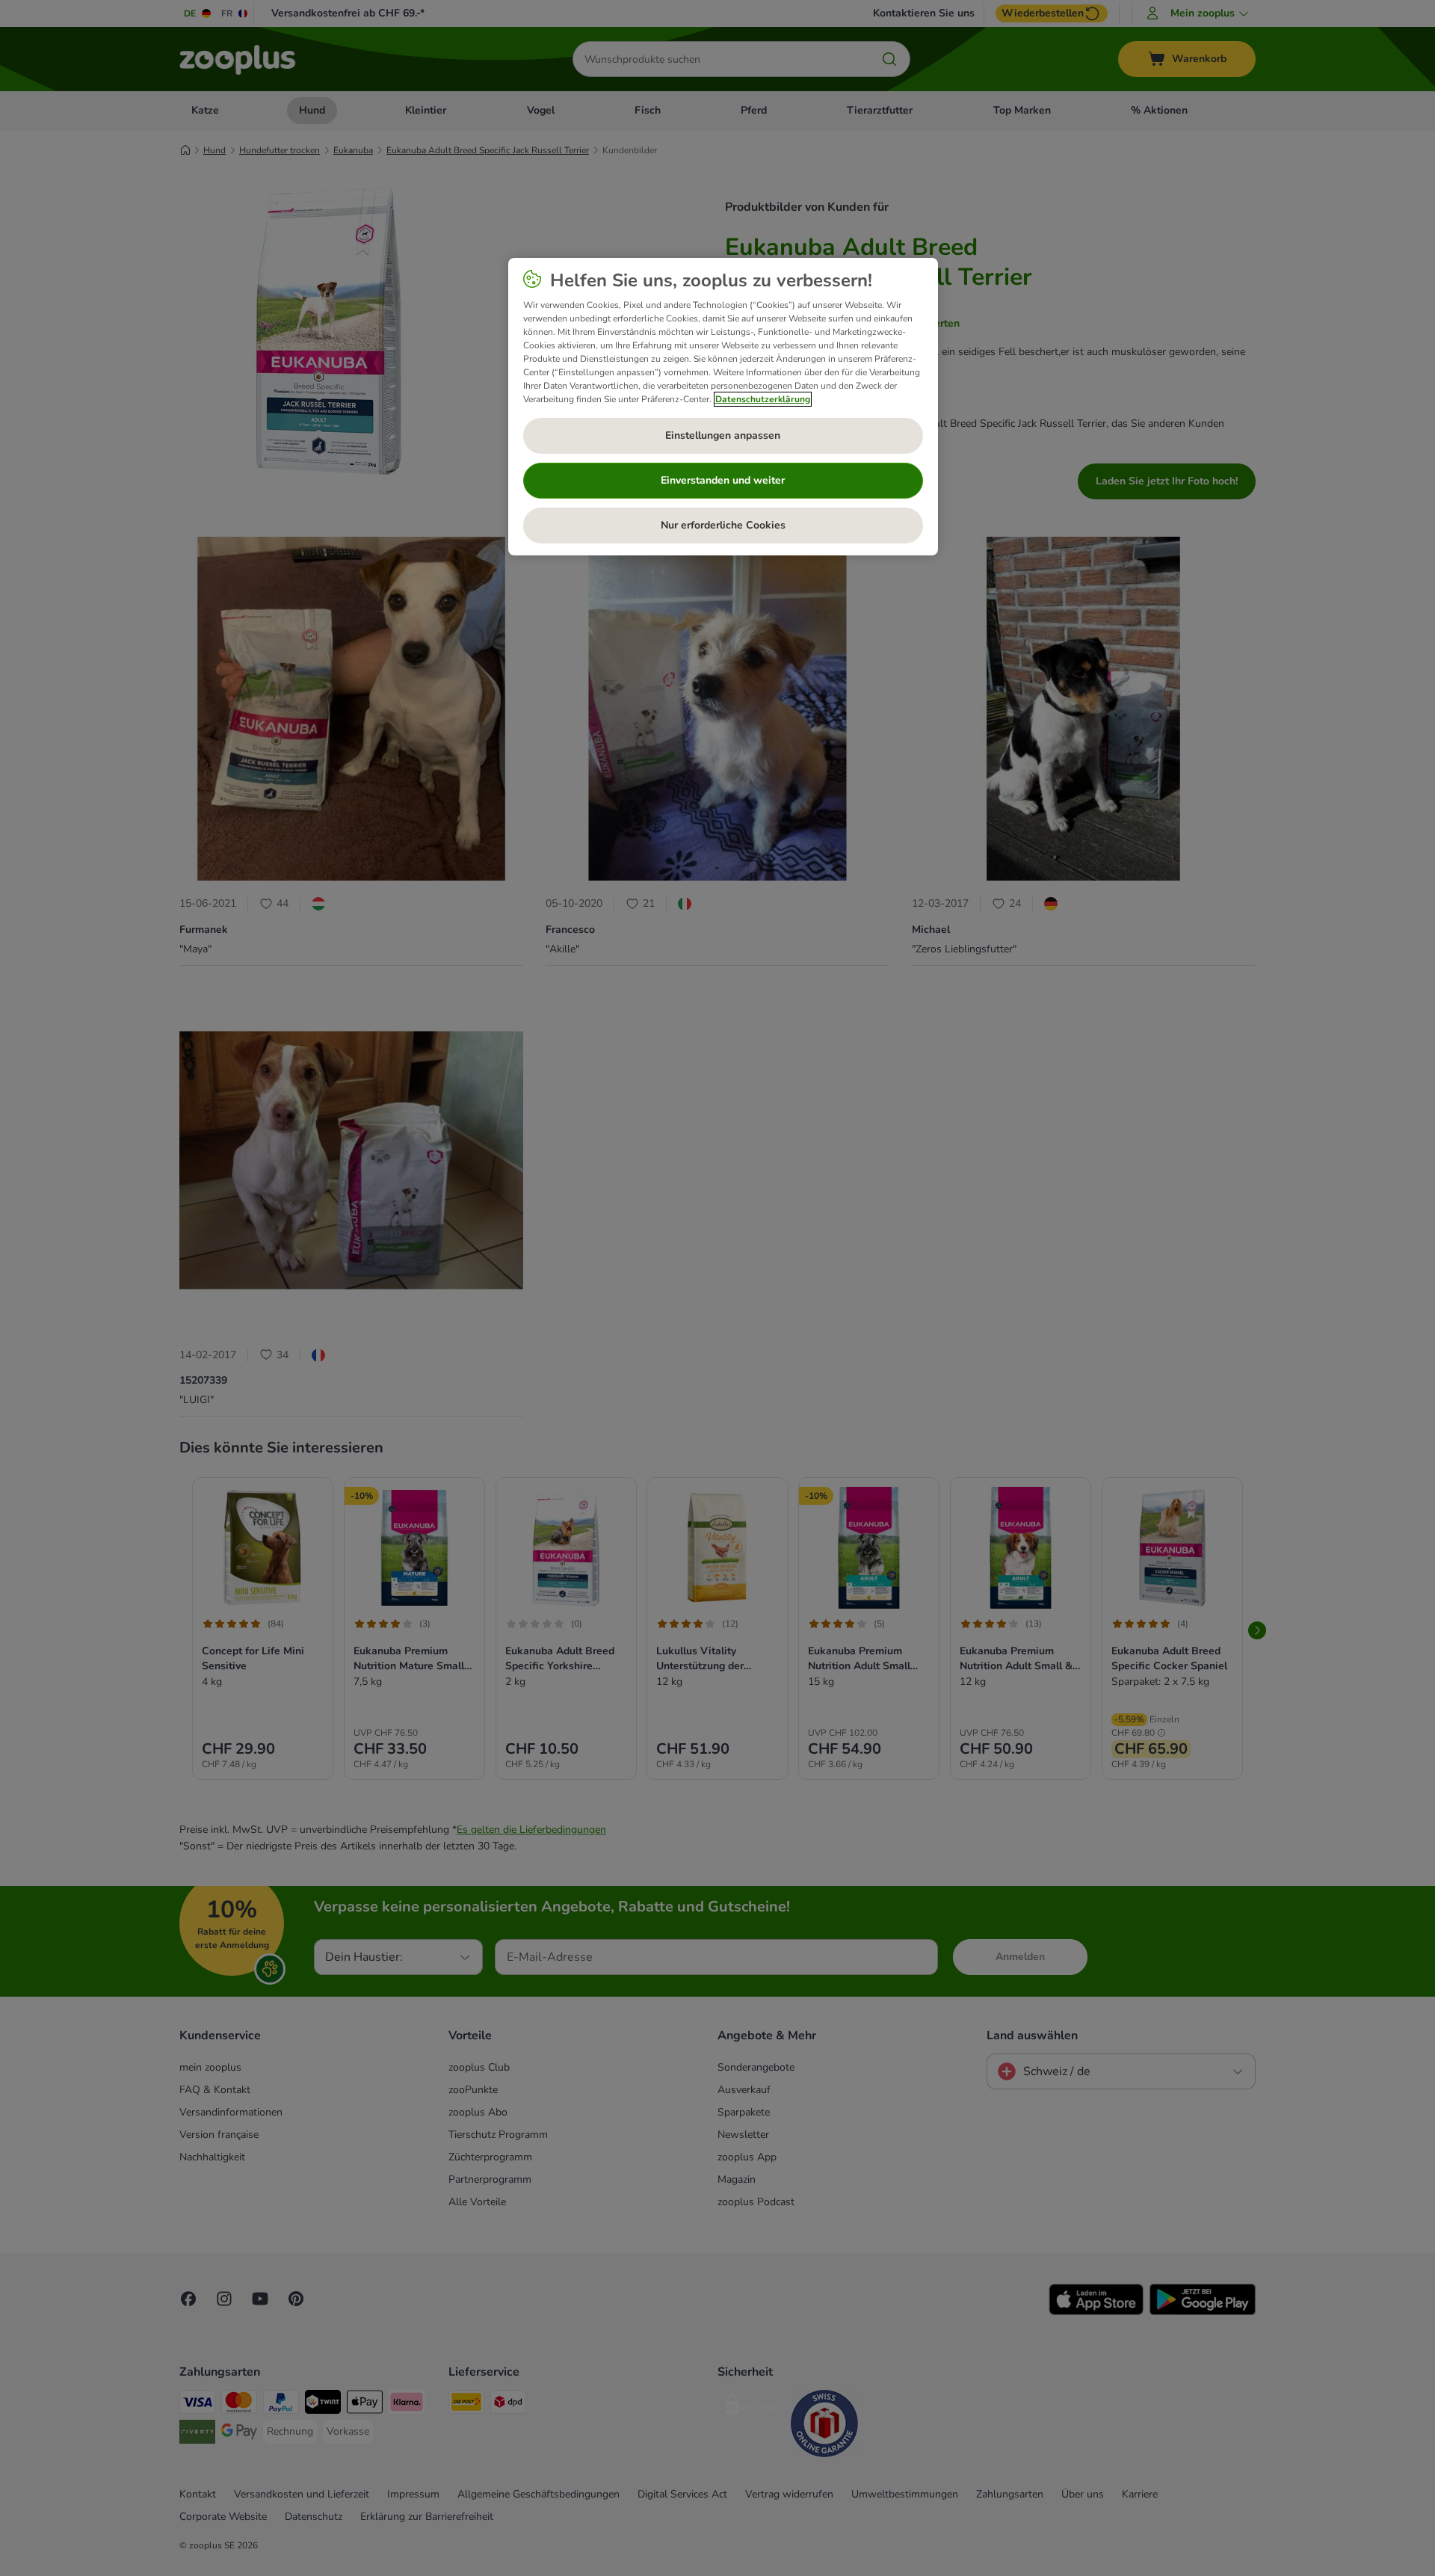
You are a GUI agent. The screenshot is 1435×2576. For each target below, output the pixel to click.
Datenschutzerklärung (763, 399)
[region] (723, 407)
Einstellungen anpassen (723, 435)
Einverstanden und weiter (723, 480)
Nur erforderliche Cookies (723, 525)
